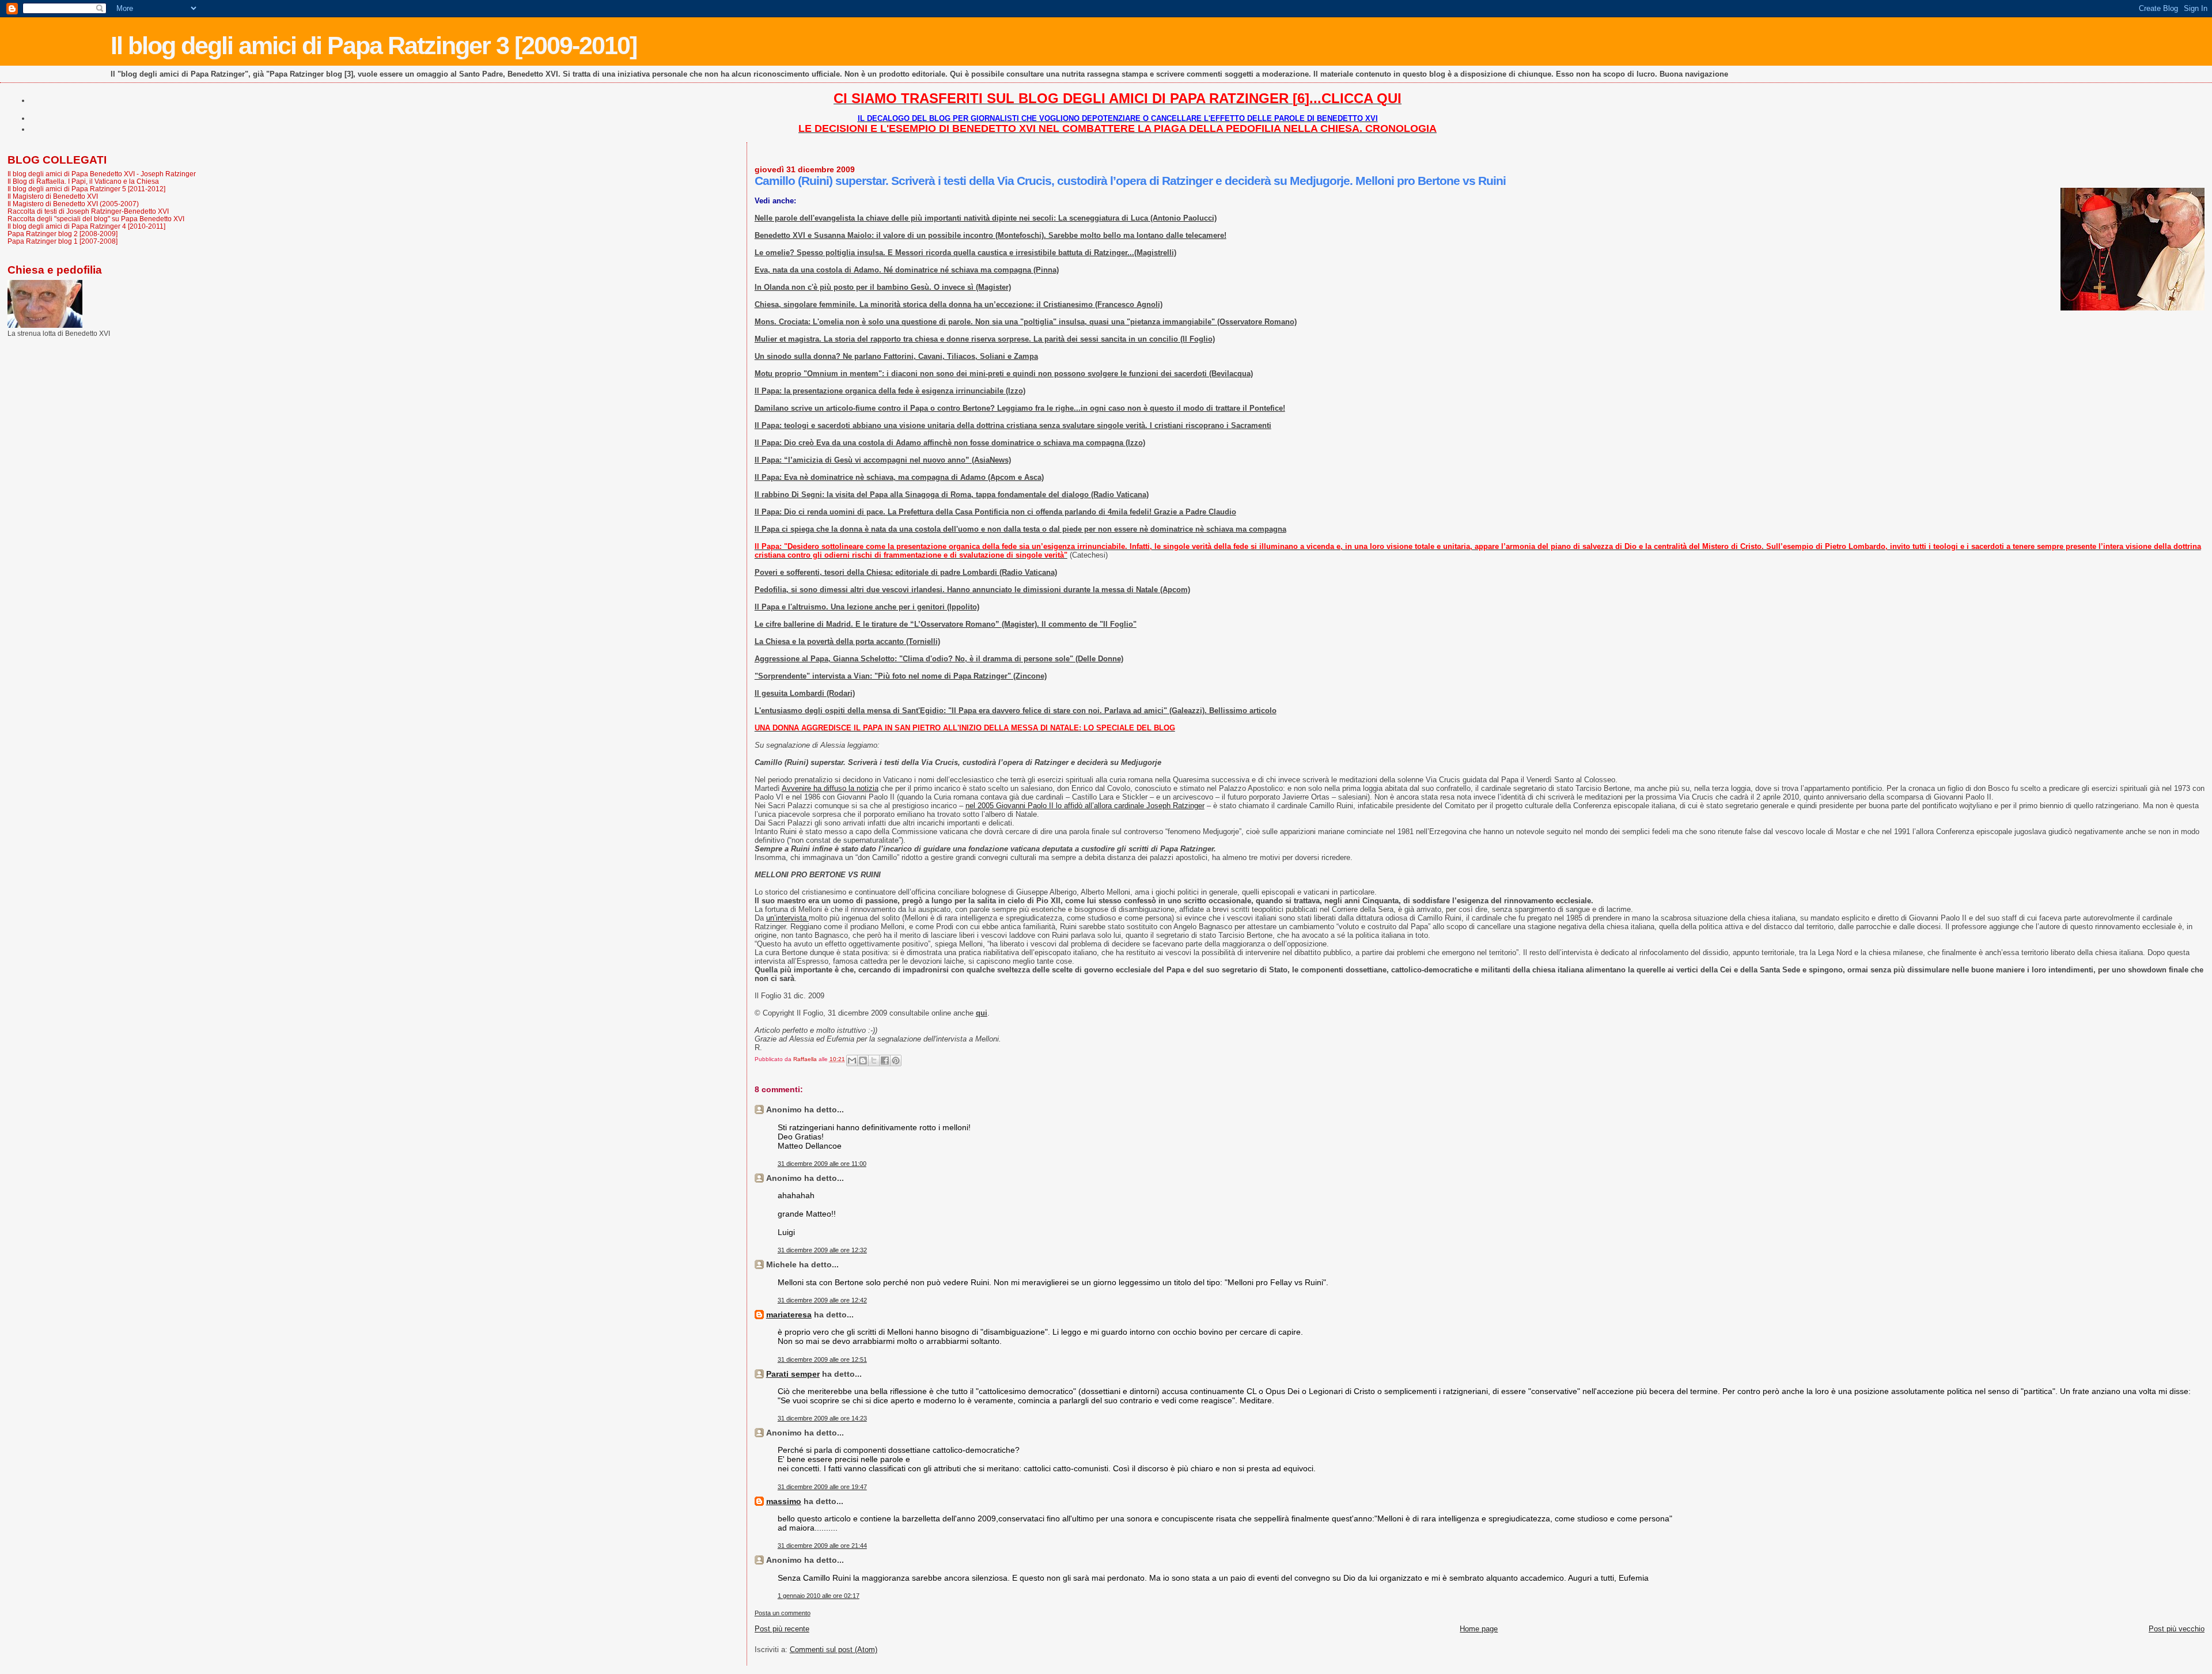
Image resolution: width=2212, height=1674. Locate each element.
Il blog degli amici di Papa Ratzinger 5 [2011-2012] (86, 189)
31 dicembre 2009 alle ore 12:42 (822, 1300)
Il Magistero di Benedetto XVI (53, 196)
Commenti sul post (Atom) (834, 1650)
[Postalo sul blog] (863, 1061)
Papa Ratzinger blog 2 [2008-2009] (63, 234)
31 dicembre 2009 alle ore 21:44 (822, 1546)
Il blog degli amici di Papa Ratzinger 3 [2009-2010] (374, 46)
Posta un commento (783, 1613)
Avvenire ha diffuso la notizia (830, 788)
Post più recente (782, 1629)
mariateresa (789, 1315)
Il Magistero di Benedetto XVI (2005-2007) (73, 204)
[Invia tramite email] (852, 1061)
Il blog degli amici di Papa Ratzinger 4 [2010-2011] (86, 226)
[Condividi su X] (874, 1061)
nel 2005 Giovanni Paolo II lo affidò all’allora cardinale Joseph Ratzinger (1085, 806)
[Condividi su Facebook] (885, 1061)
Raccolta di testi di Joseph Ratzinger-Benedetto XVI (88, 211)
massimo (784, 1501)
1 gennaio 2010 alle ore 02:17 (819, 1596)
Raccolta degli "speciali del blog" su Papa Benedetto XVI (96, 219)
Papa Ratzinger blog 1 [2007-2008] (63, 241)
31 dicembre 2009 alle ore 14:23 (822, 1418)
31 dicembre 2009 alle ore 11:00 (822, 1164)
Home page (1479, 1629)
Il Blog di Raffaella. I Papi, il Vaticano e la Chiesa (83, 181)
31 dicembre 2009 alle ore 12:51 (822, 1359)
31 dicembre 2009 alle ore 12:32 (822, 1250)
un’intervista (787, 918)
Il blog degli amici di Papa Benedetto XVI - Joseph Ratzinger (102, 174)
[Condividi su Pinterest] (896, 1061)
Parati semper (793, 1374)
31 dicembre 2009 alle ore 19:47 (822, 1487)
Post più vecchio (2177, 1629)
